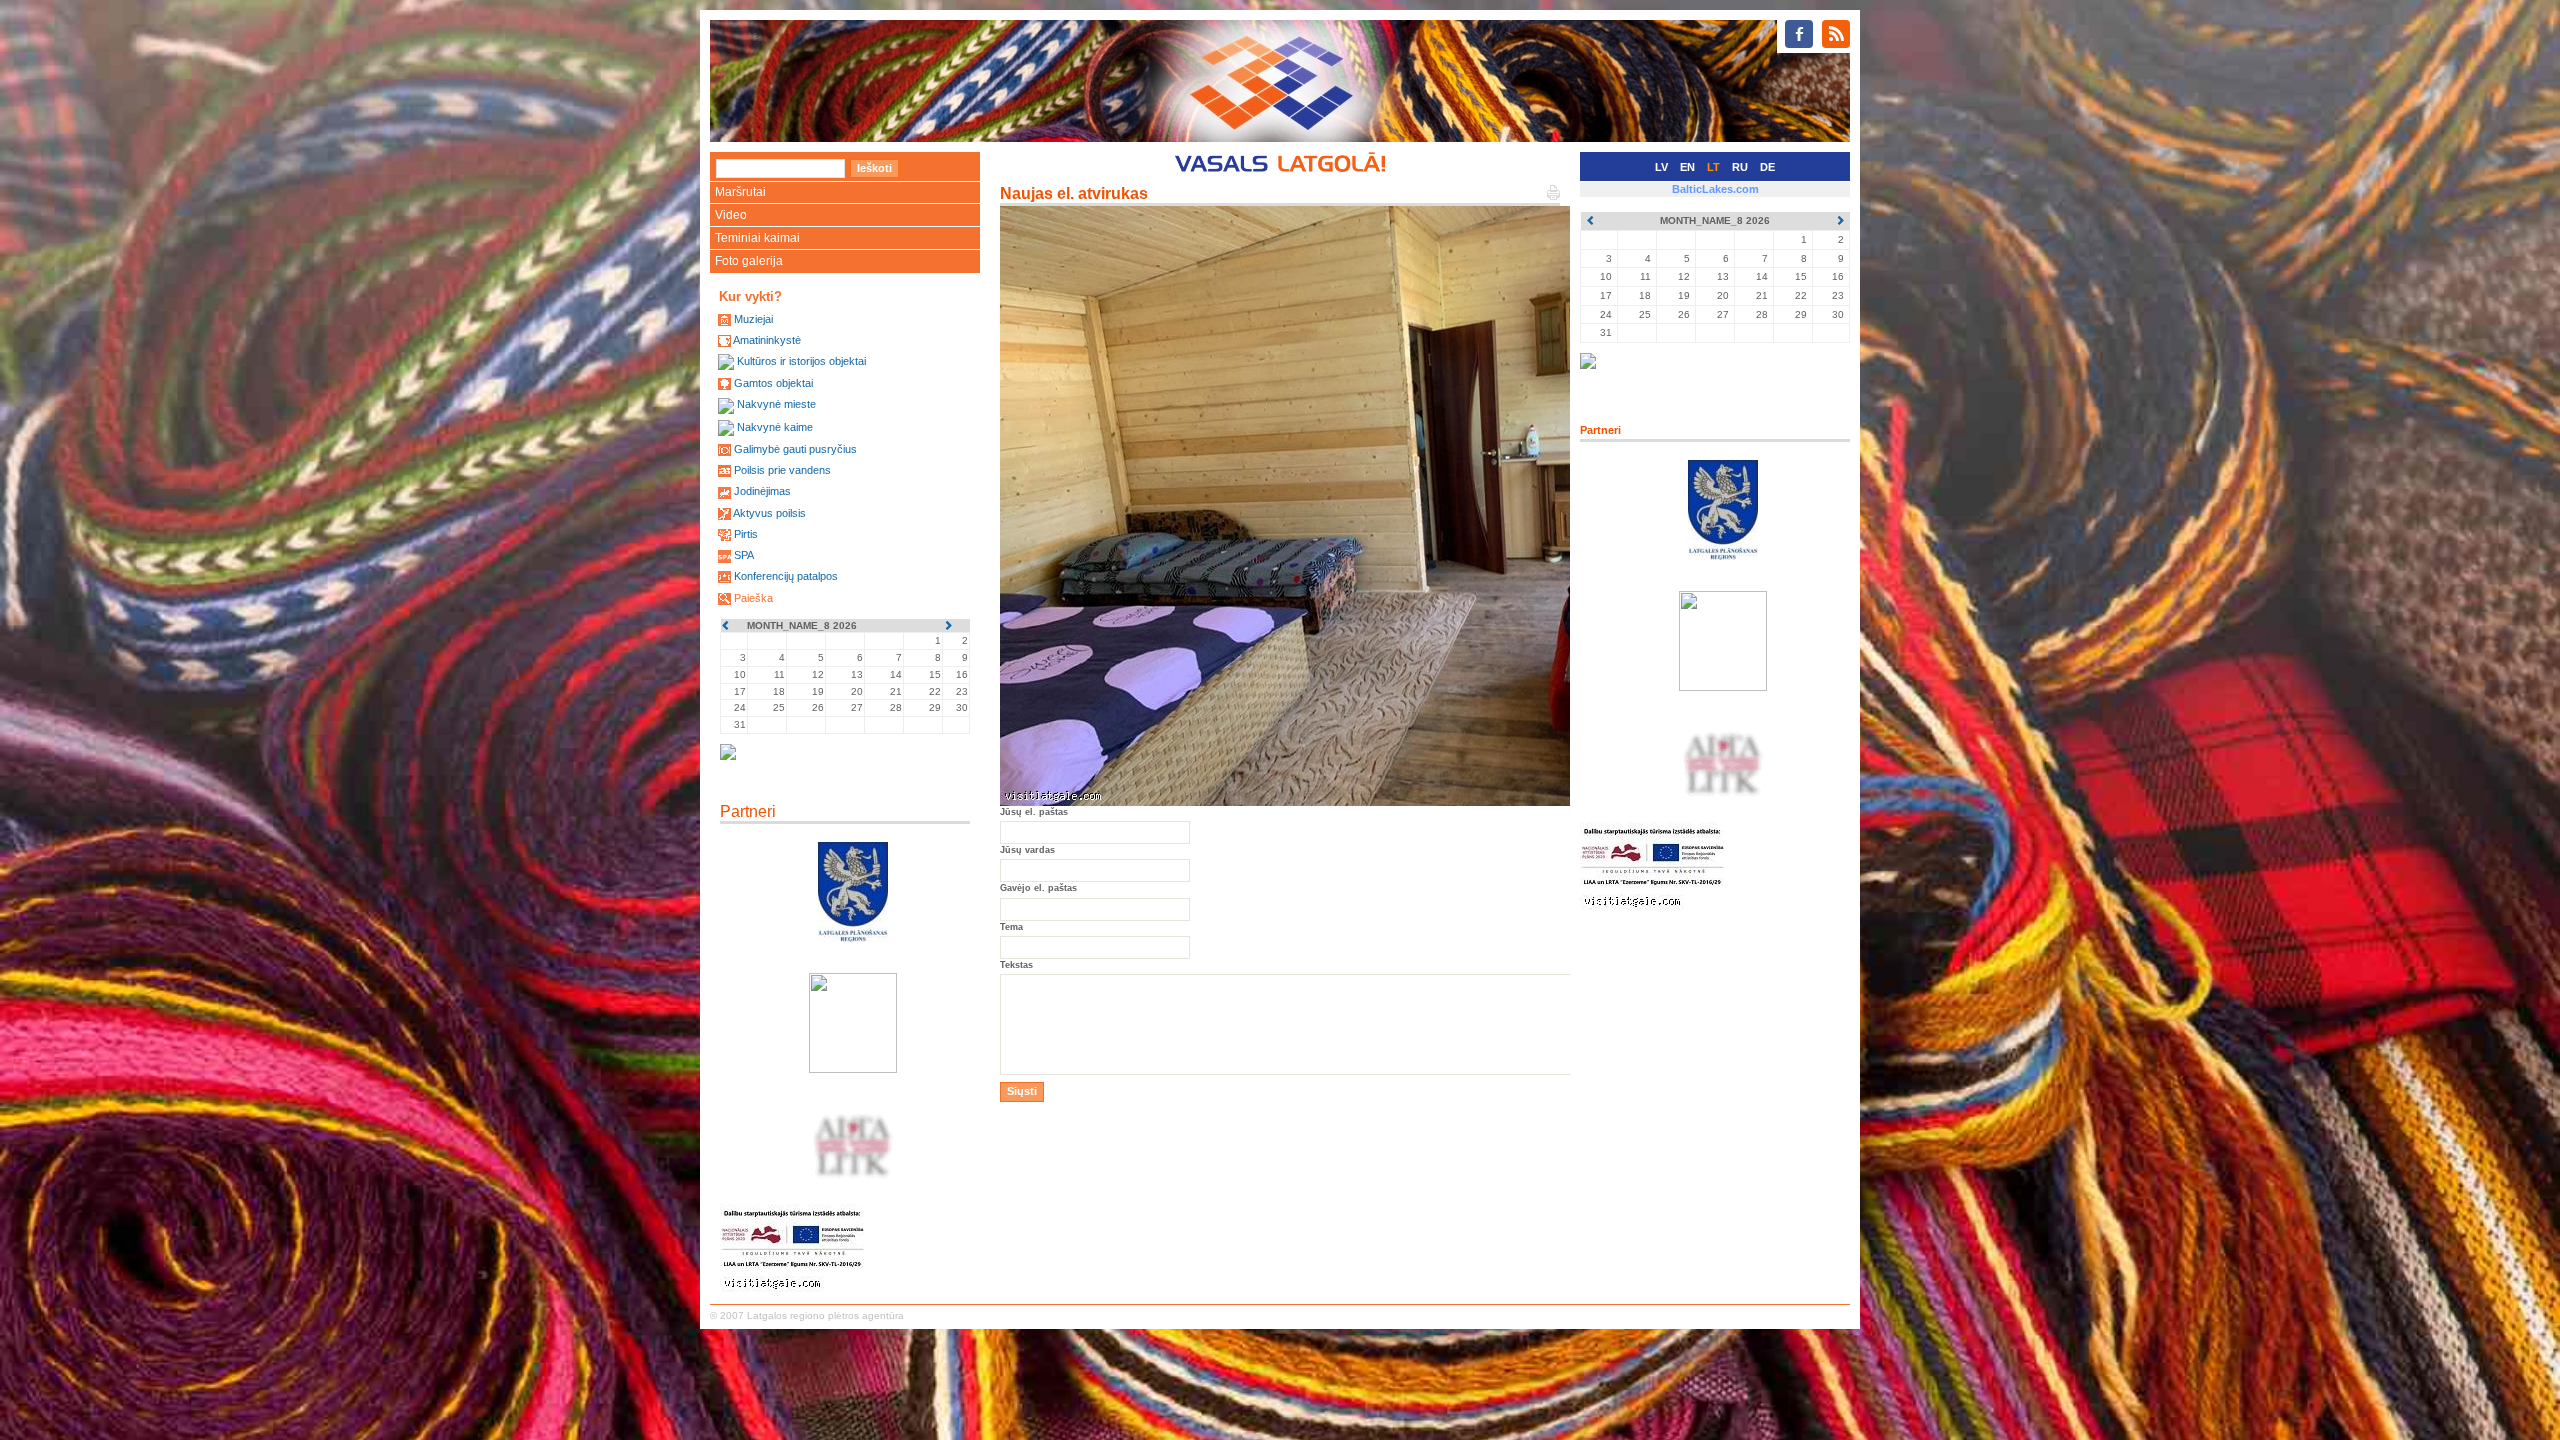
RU (1740, 167)
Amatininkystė (767, 340)
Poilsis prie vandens (782, 470)
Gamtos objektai (773, 383)
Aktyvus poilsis (769, 513)
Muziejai (753, 319)
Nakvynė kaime (775, 427)
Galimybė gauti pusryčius (795, 449)
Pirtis (746, 534)
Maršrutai (740, 192)
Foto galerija (749, 261)
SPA (744, 555)
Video (731, 215)
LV (1661, 167)
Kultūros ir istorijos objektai (801, 361)
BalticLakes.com (1715, 189)
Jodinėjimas (762, 491)
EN (1687, 167)
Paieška (753, 598)
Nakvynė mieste (776, 404)
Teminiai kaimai (757, 238)
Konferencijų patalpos (786, 576)
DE (1767, 167)
